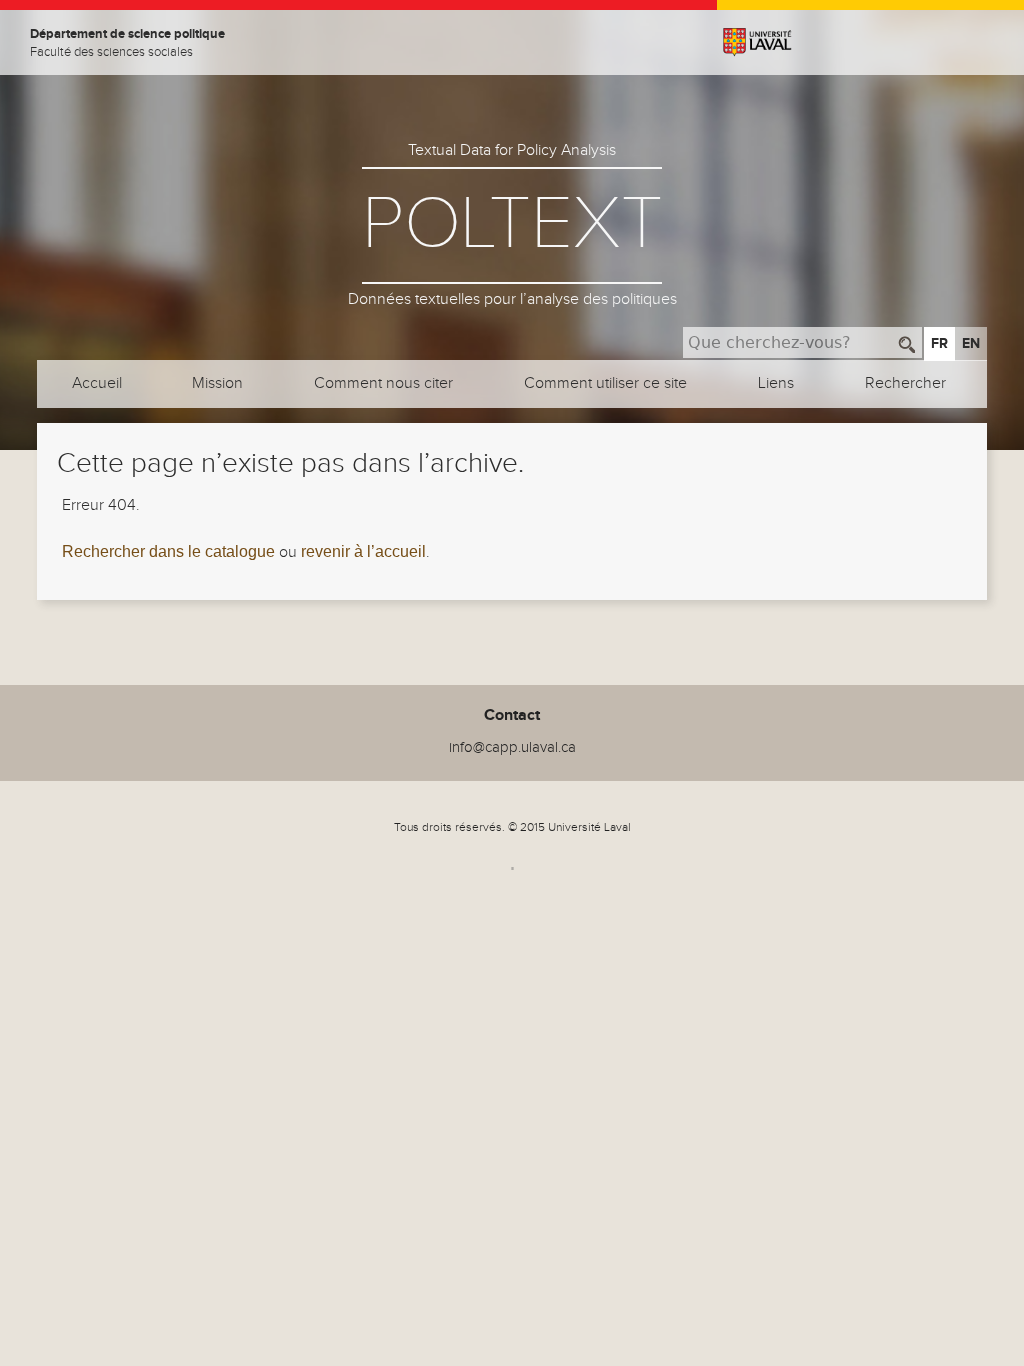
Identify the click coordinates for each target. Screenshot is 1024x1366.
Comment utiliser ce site (605, 383)
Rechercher (905, 383)
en (971, 343)
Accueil (97, 383)
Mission (217, 383)
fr (939, 343)
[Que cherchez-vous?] (907, 342)
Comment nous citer (383, 383)
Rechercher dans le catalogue (168, 551)
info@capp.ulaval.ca (512, 747)
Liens (776, 383)
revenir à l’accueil (363, 551)
